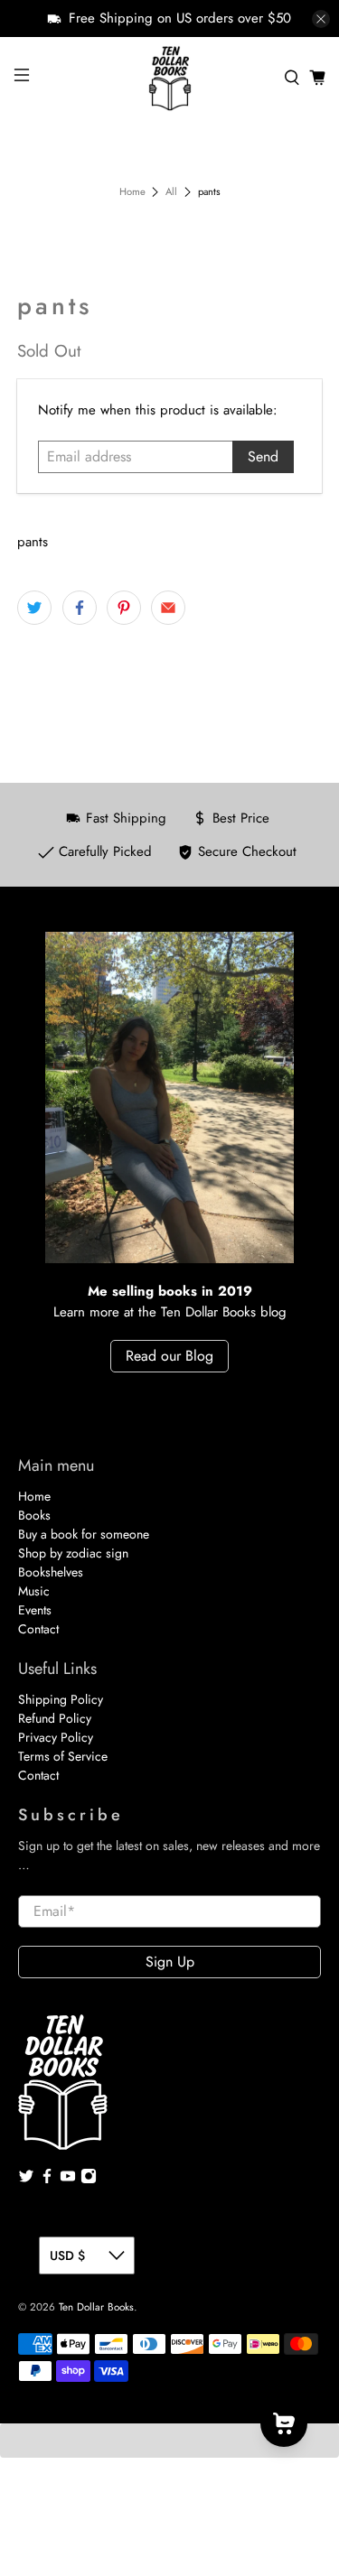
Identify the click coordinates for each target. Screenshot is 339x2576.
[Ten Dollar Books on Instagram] (89, 2180)
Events (35, 1610)
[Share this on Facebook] (80, 608)
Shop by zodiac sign (73, 1553)
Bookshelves (51, 1572)
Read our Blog (169, 1356)
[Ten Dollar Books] (170, 78)
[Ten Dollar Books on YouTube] (68, 2180)
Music (34, 1591)
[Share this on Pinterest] (124, 608)
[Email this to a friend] (168, 608)
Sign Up (170, 1962)
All (171, 192)
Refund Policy (55, 1718)
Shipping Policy (61, 1699)
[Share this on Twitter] (34, 608)
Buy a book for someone (84, 1534)
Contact (38, 1629)
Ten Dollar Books (96, 2307)
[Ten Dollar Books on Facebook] (47, 2180)
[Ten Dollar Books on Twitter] (26, 2180)
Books (34, 1515)
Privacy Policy (56, 1737)
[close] (321, 19)
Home (132, 192)
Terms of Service (63, 1756)
